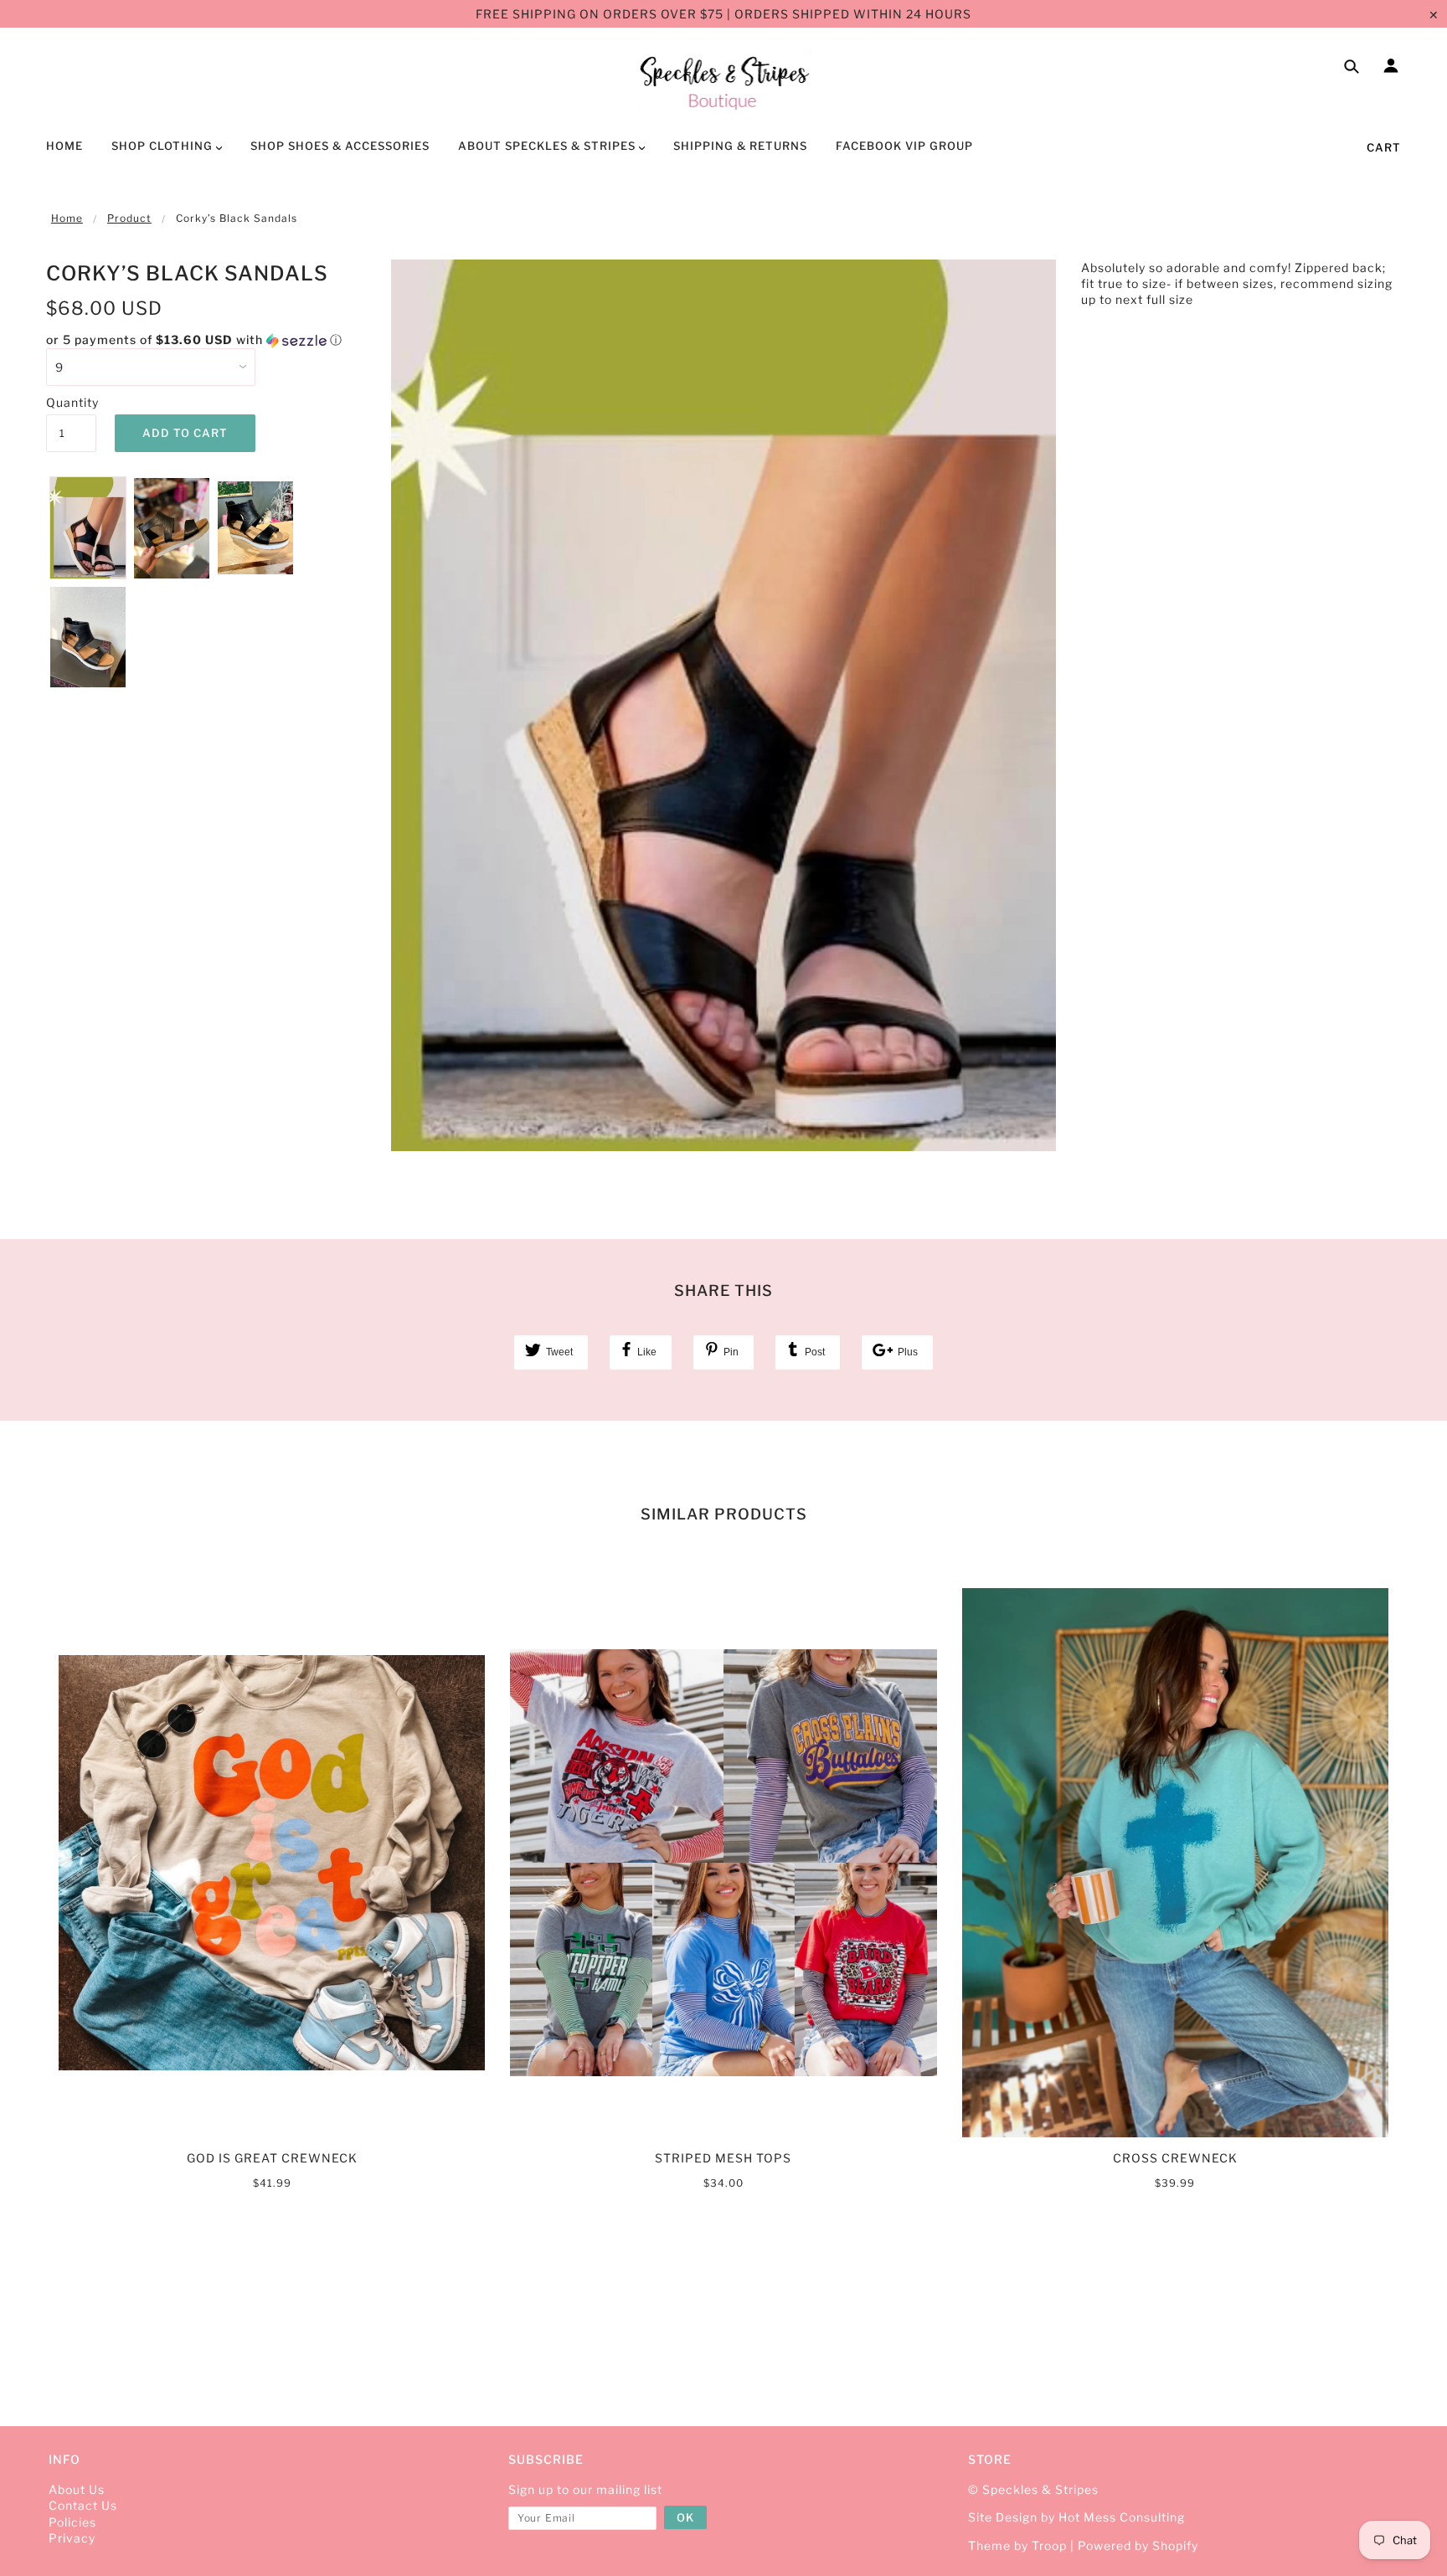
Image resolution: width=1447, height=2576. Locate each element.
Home (67, 218)
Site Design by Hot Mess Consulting (1076, 2517)
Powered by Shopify (1138, 2545)
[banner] (724, 81)
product (129, 218)
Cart (1384, 147)
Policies (72, 2522)
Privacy (72, 2538)
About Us (77, 2489)
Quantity (71, 402)
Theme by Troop (1017, 2545)
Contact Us (83, 2505)
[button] (206, 340)
